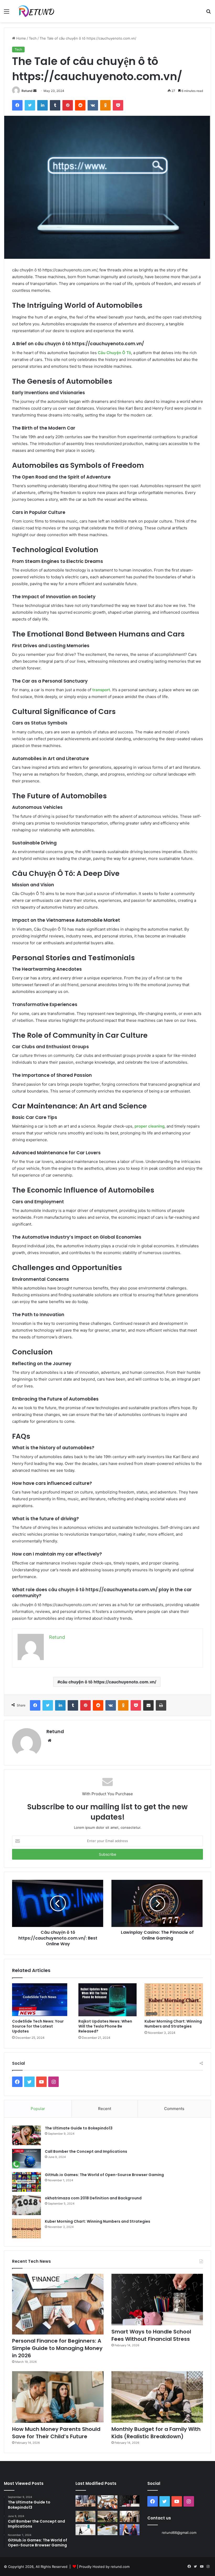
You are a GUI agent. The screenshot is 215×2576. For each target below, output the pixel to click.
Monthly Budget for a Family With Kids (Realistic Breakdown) (156, 2433)
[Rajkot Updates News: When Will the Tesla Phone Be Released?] (108, 2000)
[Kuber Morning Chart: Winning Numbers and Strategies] (174, 2000)
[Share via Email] (148, 1705)
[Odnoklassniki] (105, 105)
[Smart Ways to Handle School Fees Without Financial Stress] (157, 2300)
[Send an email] (35, 91)
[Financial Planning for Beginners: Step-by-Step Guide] (85, 2530)
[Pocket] (118, 105)
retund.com (120, 2567)
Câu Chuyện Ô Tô (114, 353)
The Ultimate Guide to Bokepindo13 (79, 2128)
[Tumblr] (55, 105)
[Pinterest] (68, 105)
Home (21, 38)
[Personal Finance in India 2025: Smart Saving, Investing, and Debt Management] (107, 2530)
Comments (174, 2109)
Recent (105, 2109)
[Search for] (208, 13)
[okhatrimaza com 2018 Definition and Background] (26, 2205)
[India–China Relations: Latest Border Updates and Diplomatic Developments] (130, 2530)
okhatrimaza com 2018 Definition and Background (93, 2198)
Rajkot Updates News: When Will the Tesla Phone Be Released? (105, 2026)
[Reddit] (80, 105)
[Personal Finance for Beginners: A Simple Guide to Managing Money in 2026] (58, 2304)
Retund (27, 91)
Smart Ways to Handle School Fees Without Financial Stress (151, 2335)
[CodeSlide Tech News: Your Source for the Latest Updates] (41, 2000)
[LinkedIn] (42, 105)
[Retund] (40, 11)
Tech (33, 38)
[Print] (161, 1705)
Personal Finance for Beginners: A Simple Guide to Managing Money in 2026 (57, 2348)
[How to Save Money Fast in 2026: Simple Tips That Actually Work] (85, 2501)
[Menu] (7, 13)
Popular (38, 2109)
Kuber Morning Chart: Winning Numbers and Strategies (173, 2024)
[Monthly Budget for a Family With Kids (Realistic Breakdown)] (157, 2397)
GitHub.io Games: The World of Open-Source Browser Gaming (104, 2175)
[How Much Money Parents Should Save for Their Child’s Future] (58, 2397)
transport (101, 690)
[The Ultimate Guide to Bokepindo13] (26, 2135)
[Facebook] (17, 105)
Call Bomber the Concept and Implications (86, 2151)
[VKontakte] (93, 105)
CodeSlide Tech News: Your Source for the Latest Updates (38, 2026)
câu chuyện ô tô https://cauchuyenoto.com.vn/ (108, 1682)
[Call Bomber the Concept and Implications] (26, 2159)
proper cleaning (149, 1126)
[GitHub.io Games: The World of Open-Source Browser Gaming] (26, 2182)
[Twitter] (30, 105)
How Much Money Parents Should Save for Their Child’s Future (56, 2433)
